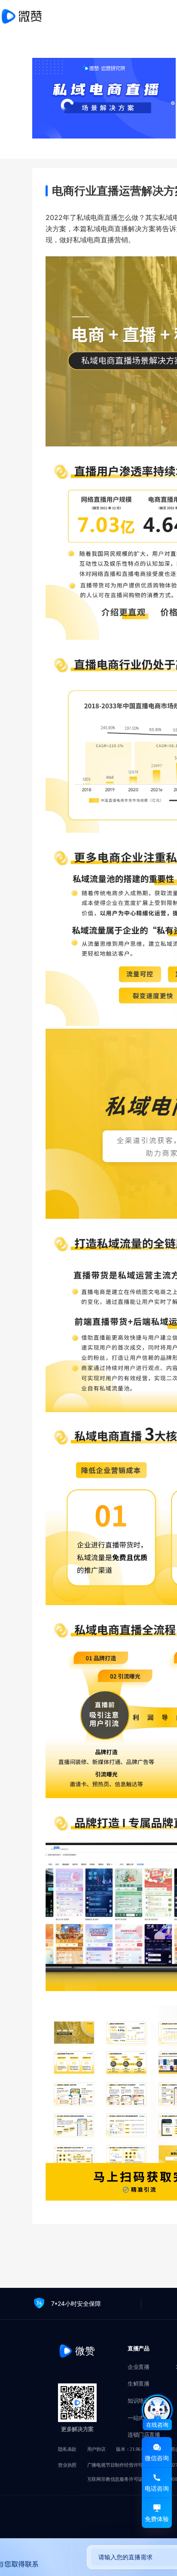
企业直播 (138, 2367)
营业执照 (67, 2465)
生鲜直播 (138, 2384)
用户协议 (96, 2449)
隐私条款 (67, 2449)
